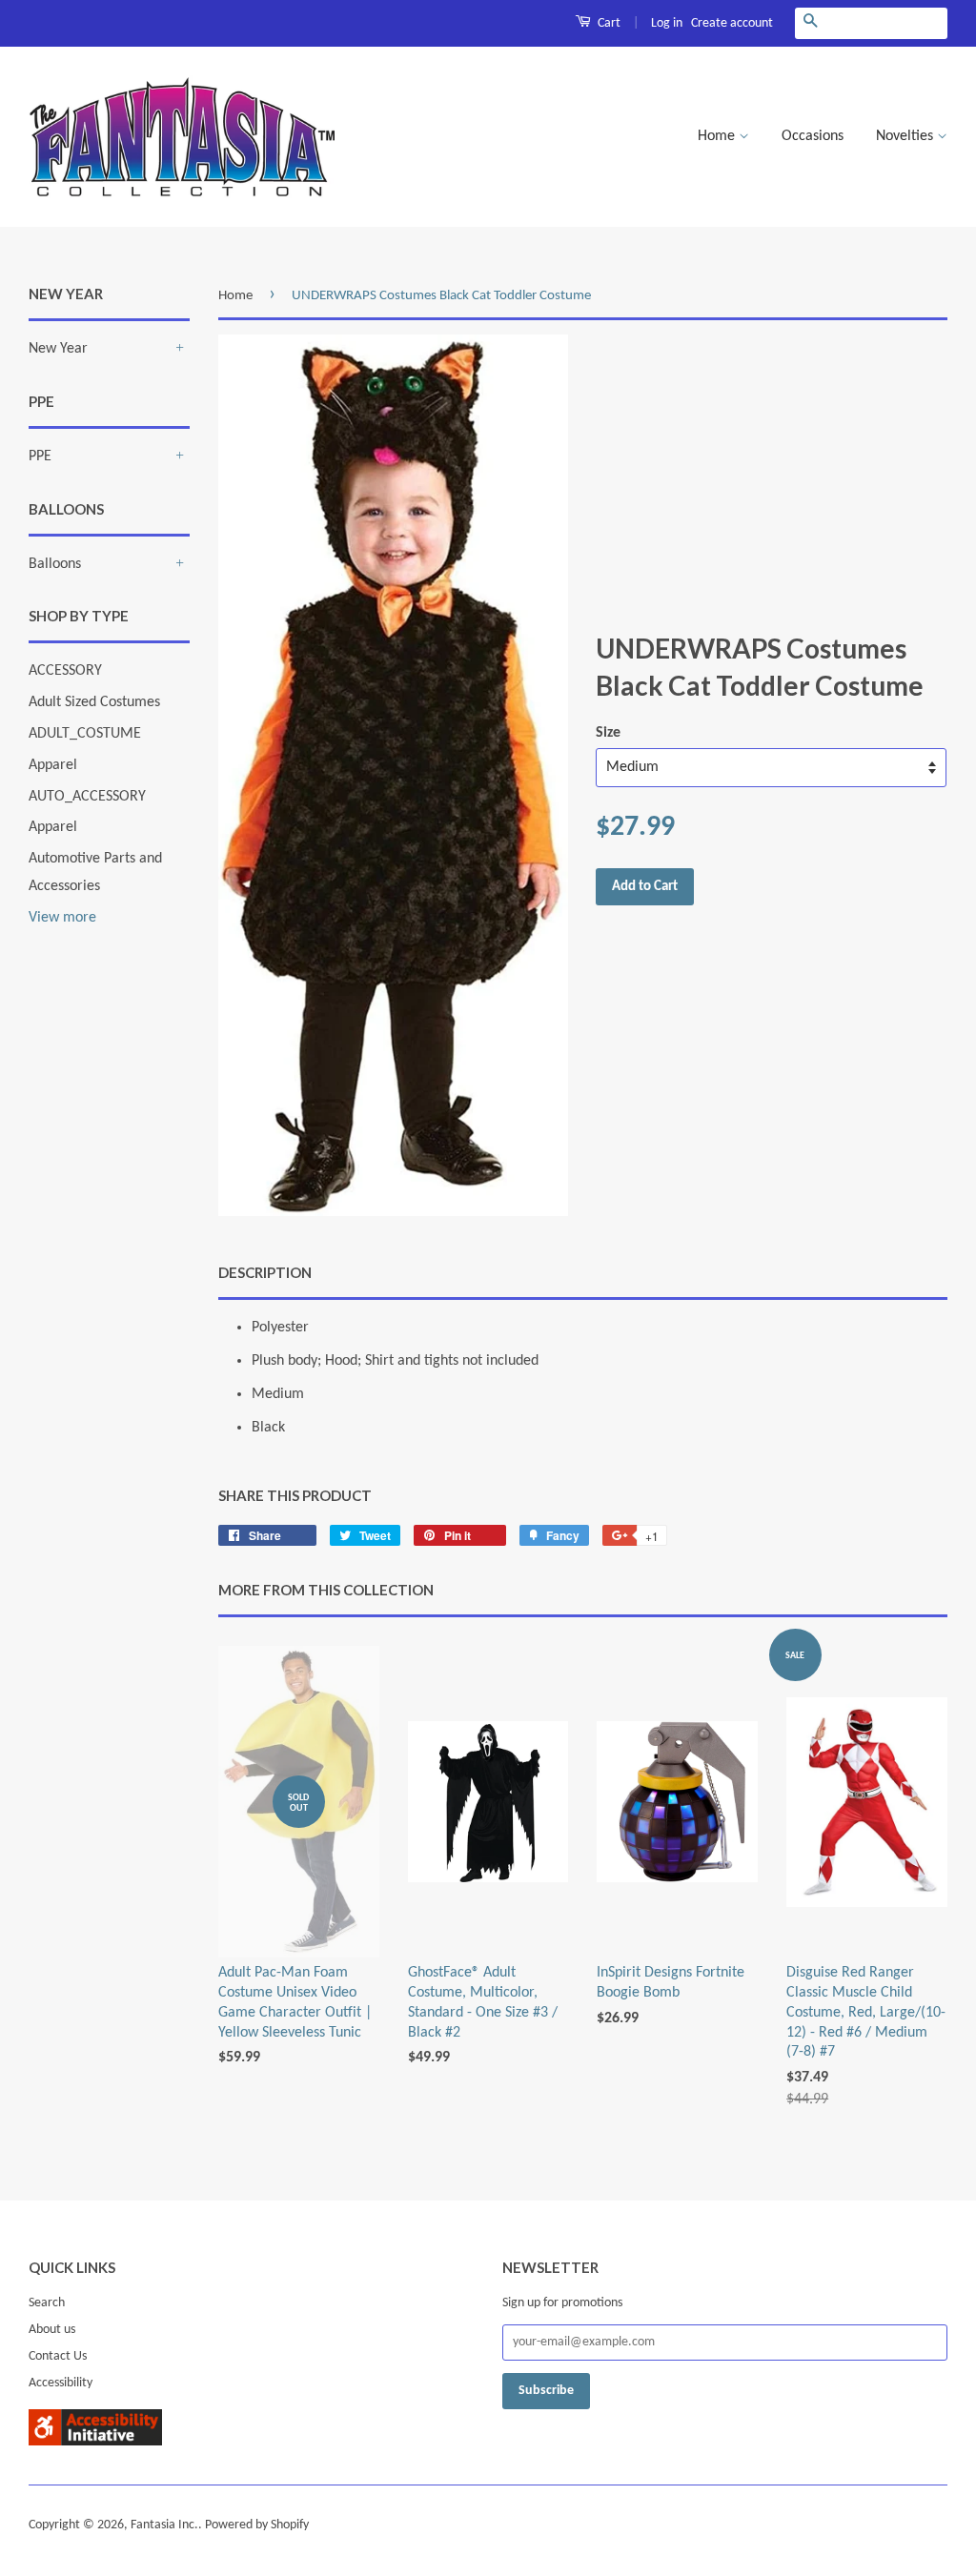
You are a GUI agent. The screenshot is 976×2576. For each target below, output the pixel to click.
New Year (58, 349)
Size (608, 733)
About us (52, 2330)
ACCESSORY (65, 671)
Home (718, 136)
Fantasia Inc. (164, 2525)
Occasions (813, 136)
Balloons (55, 564)
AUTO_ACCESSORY (87, 797)
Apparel (53, 765)
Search (47, 2303)
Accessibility (61, 2383)
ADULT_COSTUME (85, 734)
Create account (732, 23)
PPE (40, 456)
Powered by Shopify (257, 2525)
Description (265, 1272)
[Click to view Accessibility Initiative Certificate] (95, 2442)
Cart (608, 23)
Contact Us (58, 2356)
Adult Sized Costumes (94, 702)
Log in (667, 23)
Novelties (906, 136)
